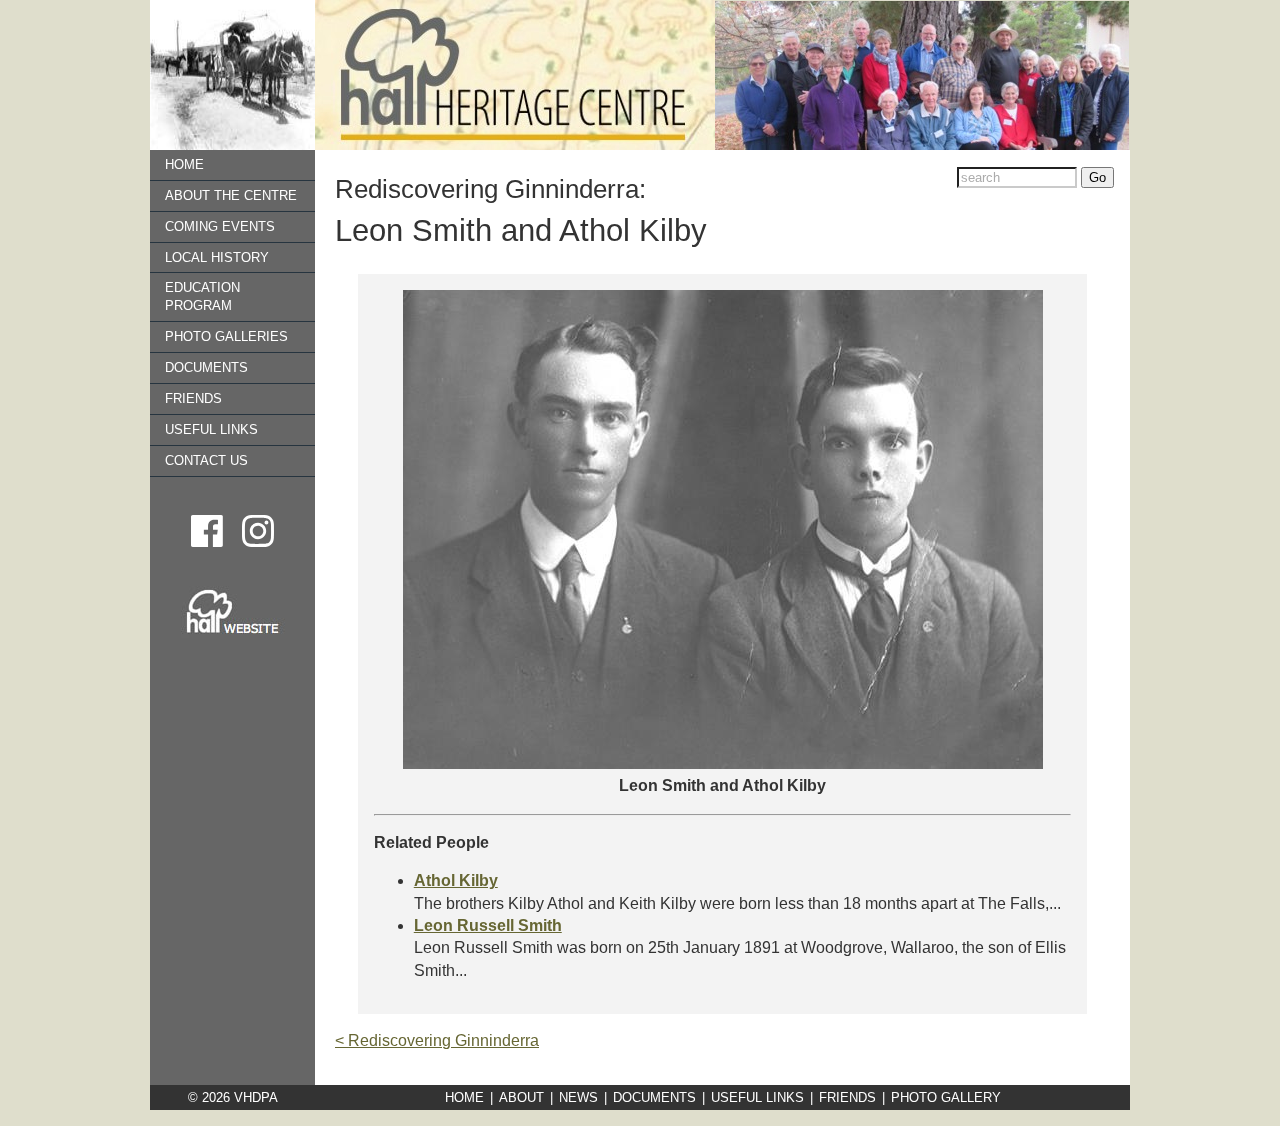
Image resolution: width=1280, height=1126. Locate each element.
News (578, 1097)
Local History (217, 257)
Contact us (206, 460)
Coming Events (220, 226)
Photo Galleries (226, 336)
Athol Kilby (456, 880)
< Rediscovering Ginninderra (437, 1040)
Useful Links (211, 429)
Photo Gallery (946, 1097)
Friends (193, 398)
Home (184, 164)
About (521, 1097)
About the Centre (231, 195)
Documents (206, 367)
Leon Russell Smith (488, 925)
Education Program (202, 297)
